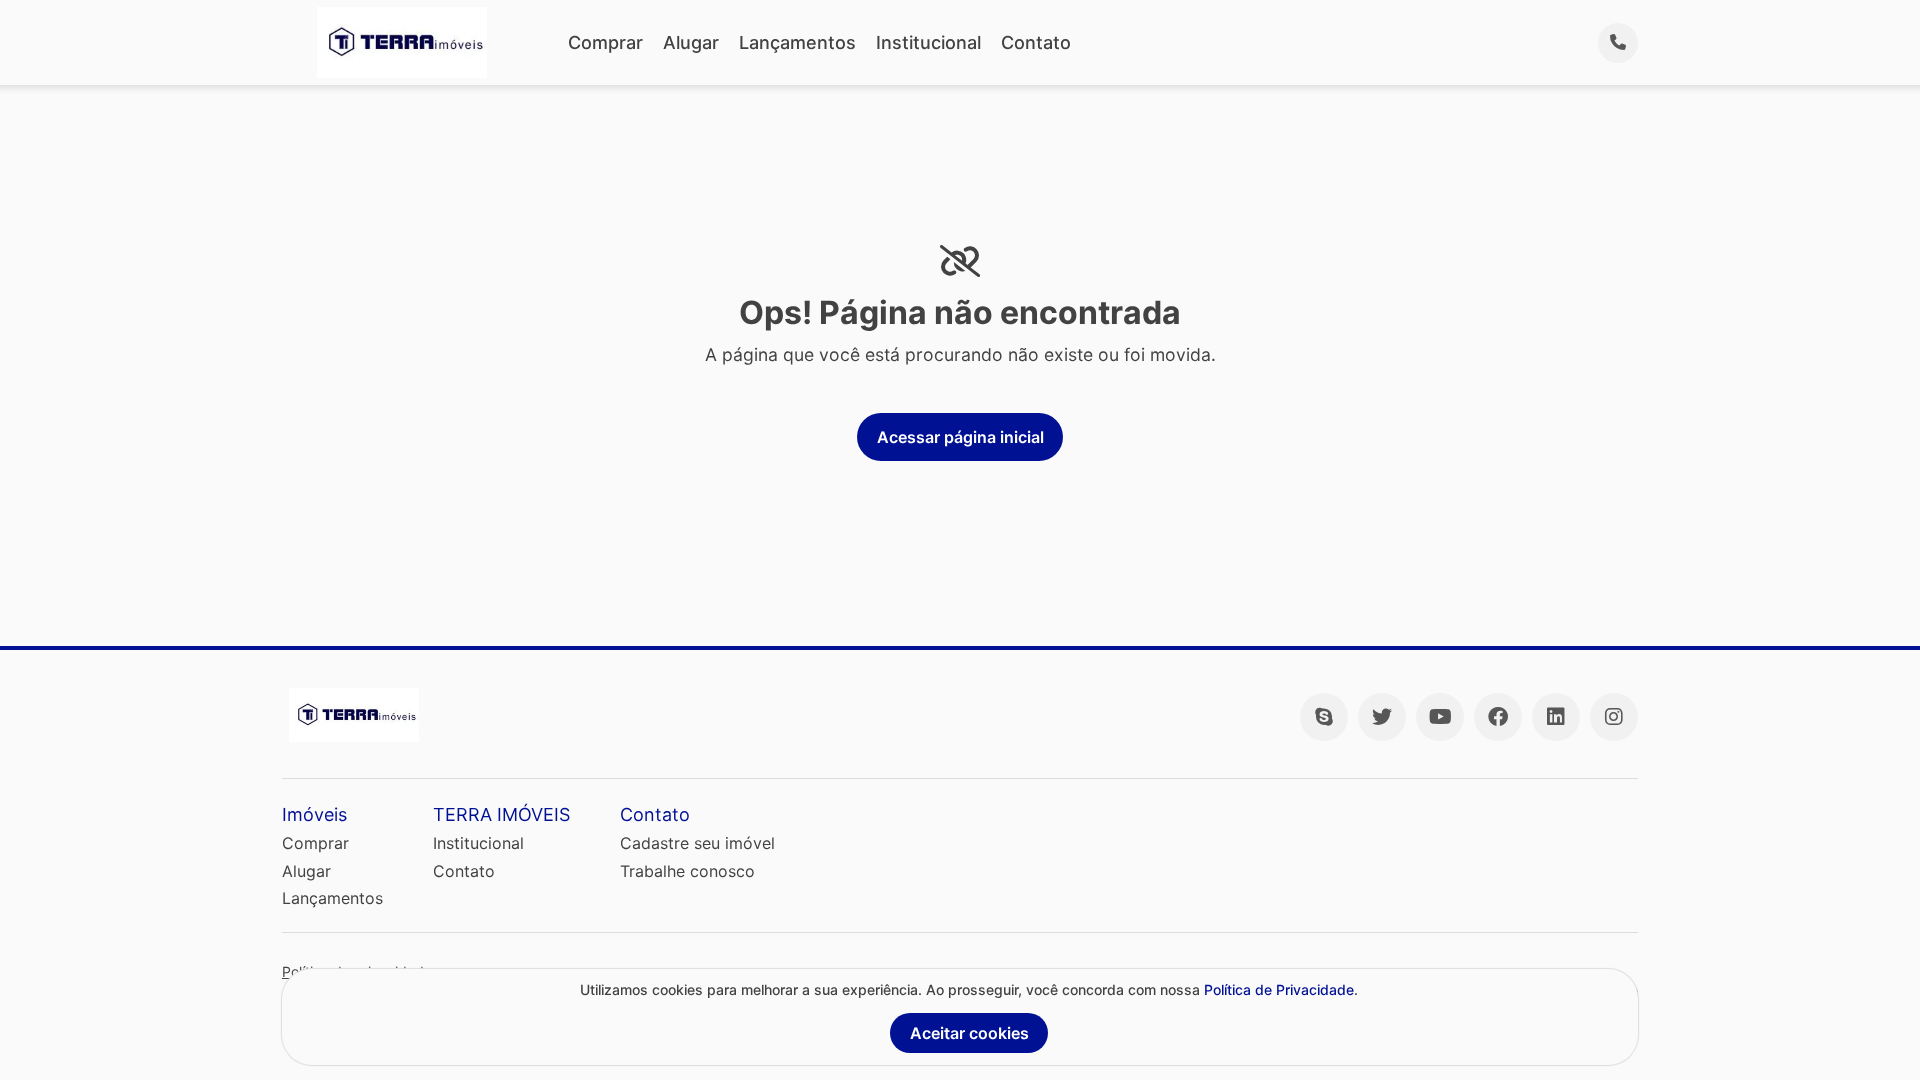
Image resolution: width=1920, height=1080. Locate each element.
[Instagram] (1614, 717)
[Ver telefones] (1618, 43)
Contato (1036, 42)
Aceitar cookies (969, 1033)
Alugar (691, 42)
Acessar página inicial (960, 437)
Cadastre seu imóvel (697, 843)
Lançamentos (797, 42)
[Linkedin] (1556, 717)
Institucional (928, 42)
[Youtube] (1440, 717)
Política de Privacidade (1279, 989)
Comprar (605, 42)
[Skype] (1324, 717)
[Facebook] (1498, 717)
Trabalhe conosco (687, 871)
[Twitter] (1382, 717)
